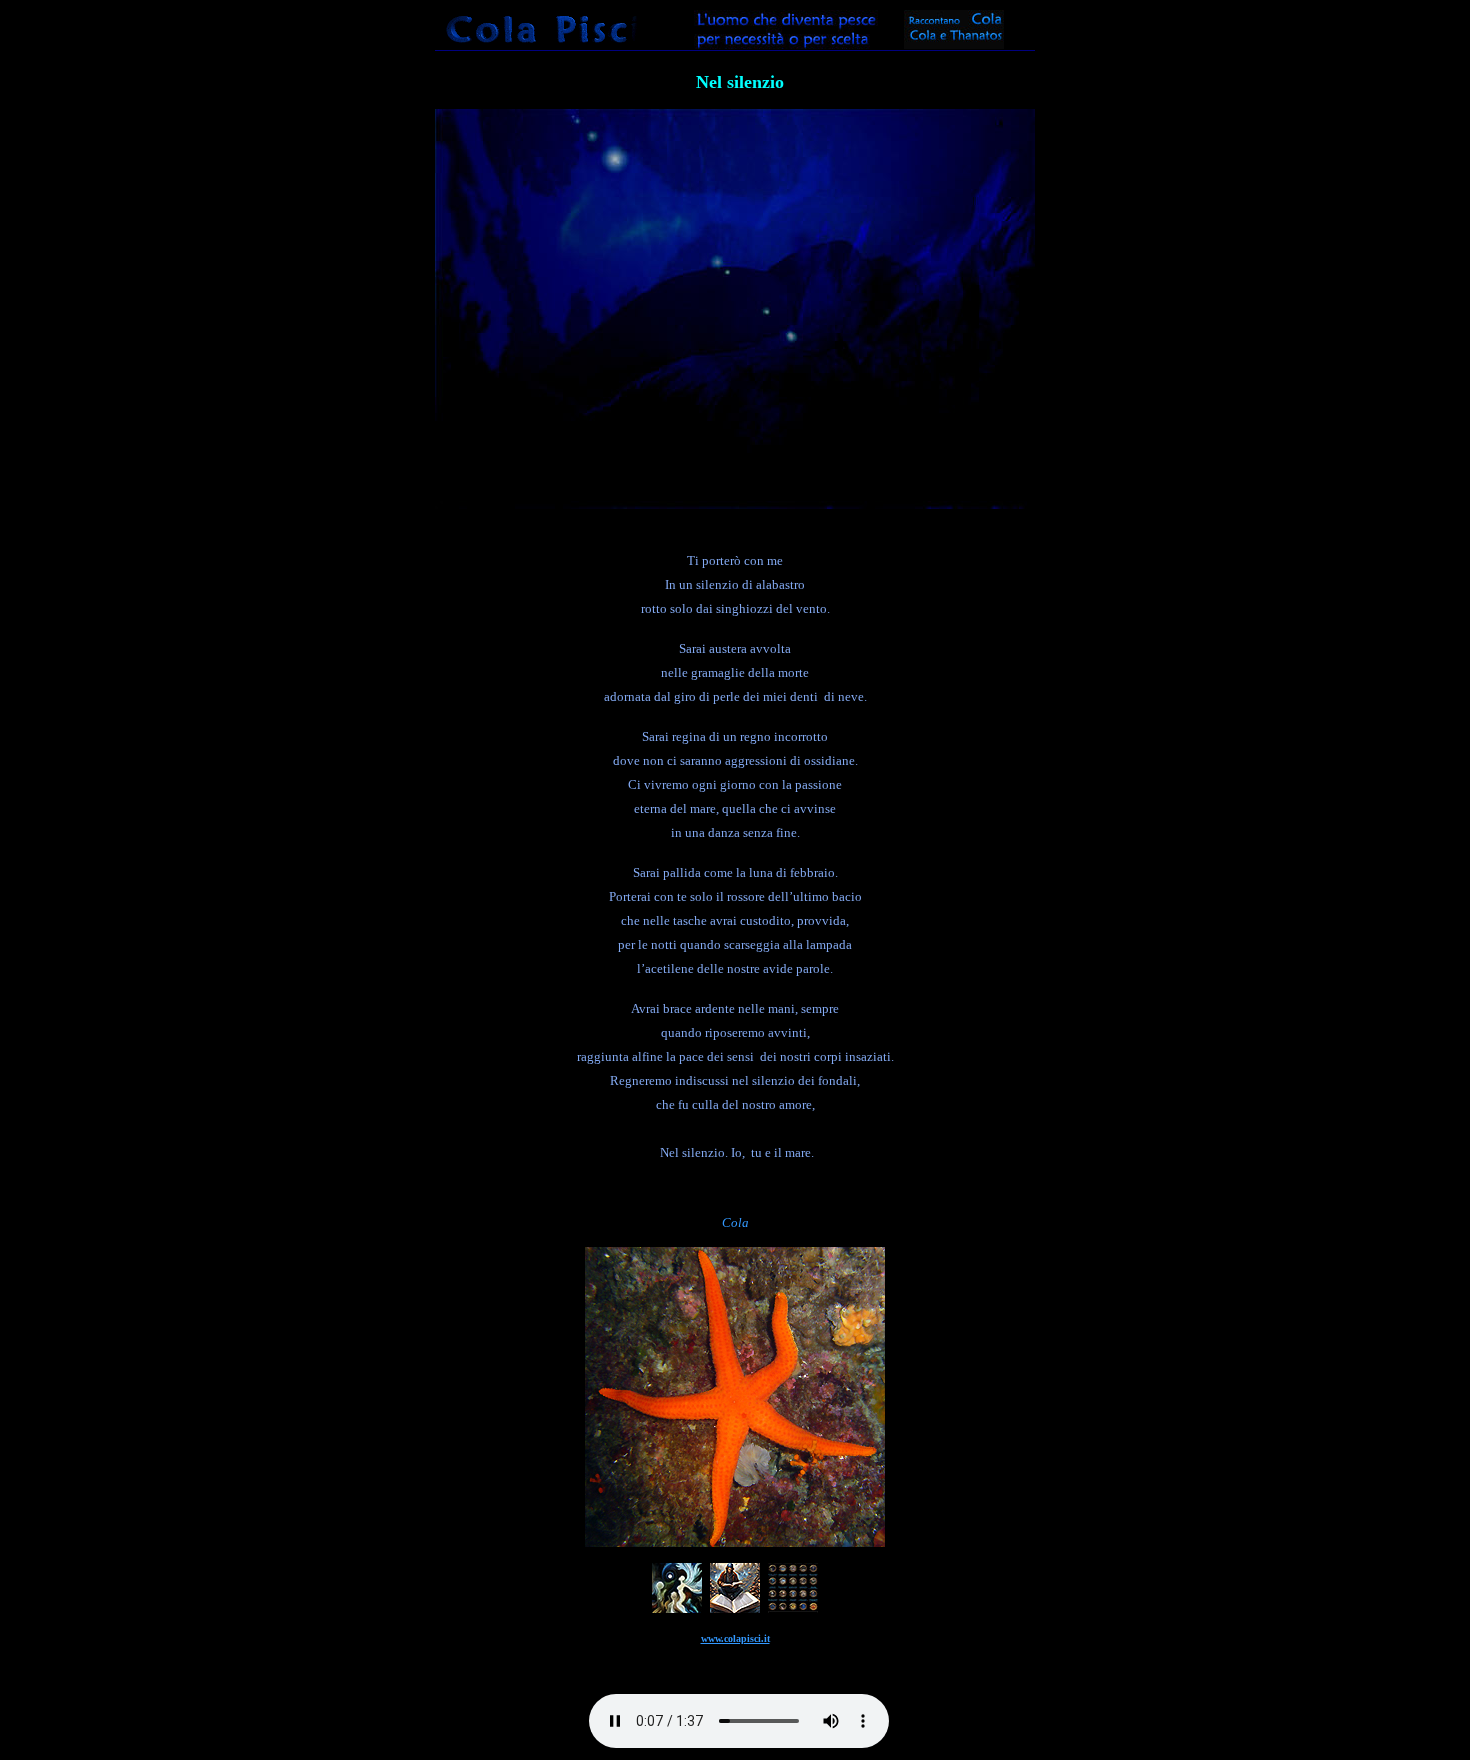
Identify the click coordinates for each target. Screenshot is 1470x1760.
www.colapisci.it (735, 1638)
